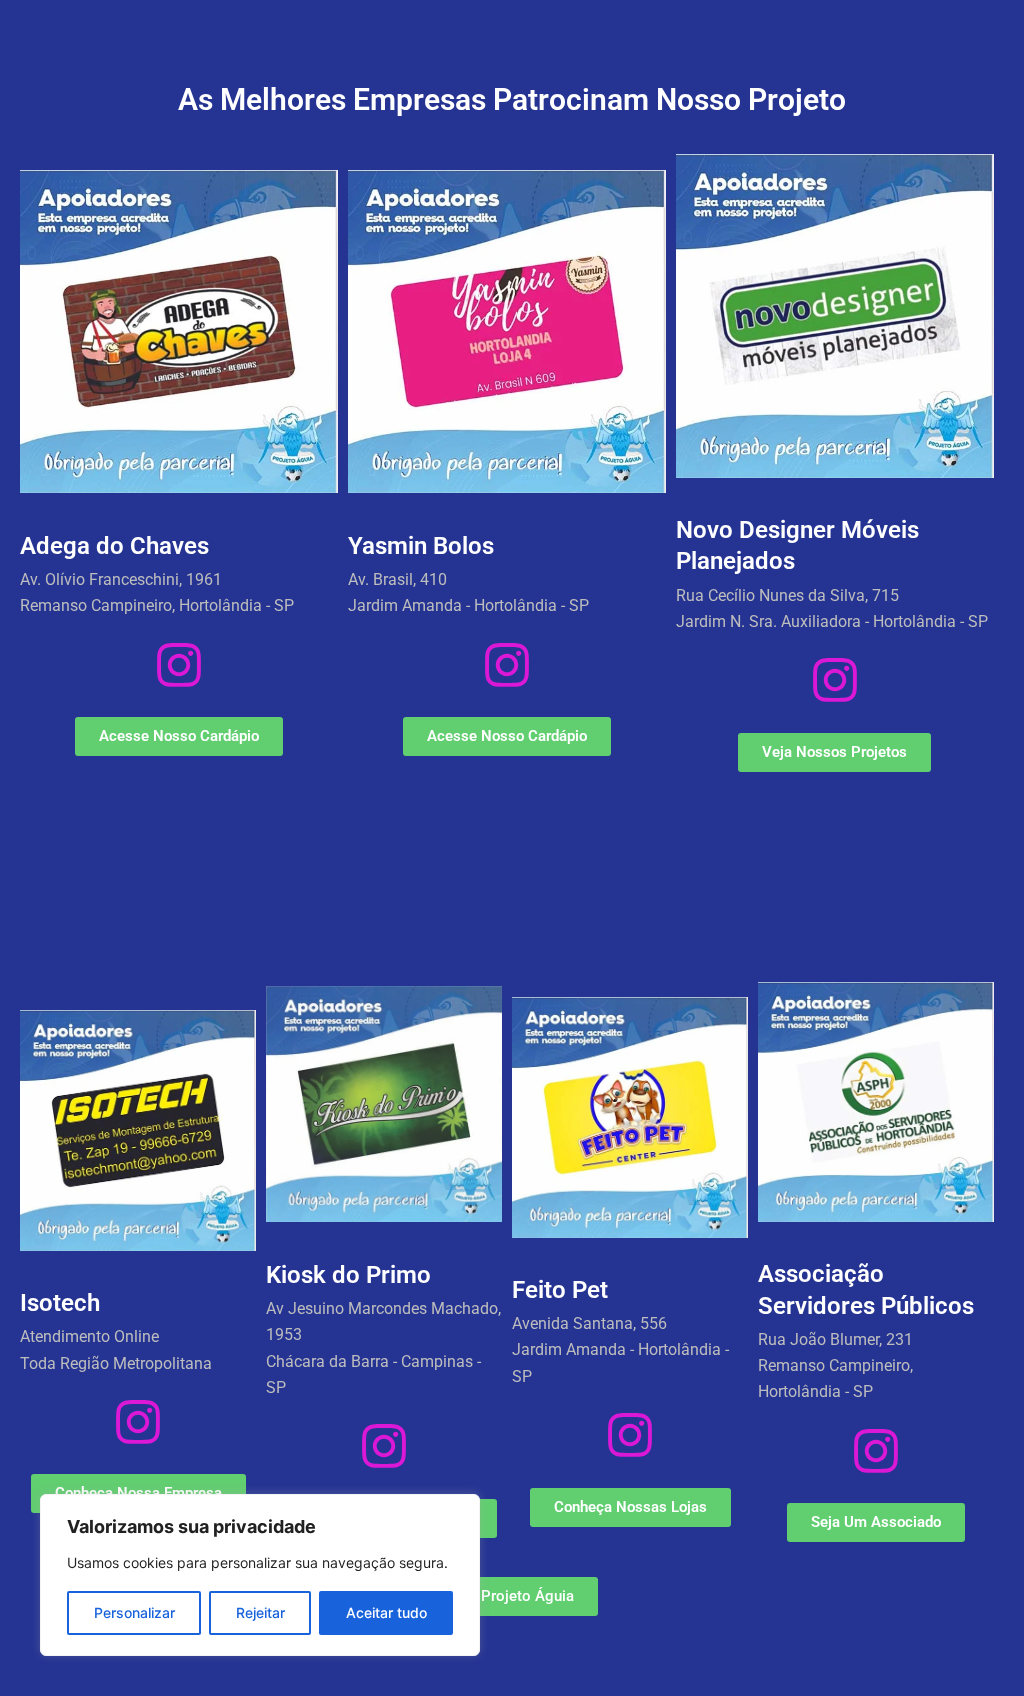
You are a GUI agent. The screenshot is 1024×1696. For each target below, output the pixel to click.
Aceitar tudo (386, 1612)
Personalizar (134, 1612)
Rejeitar (260, 1612)
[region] (260, 1575)
